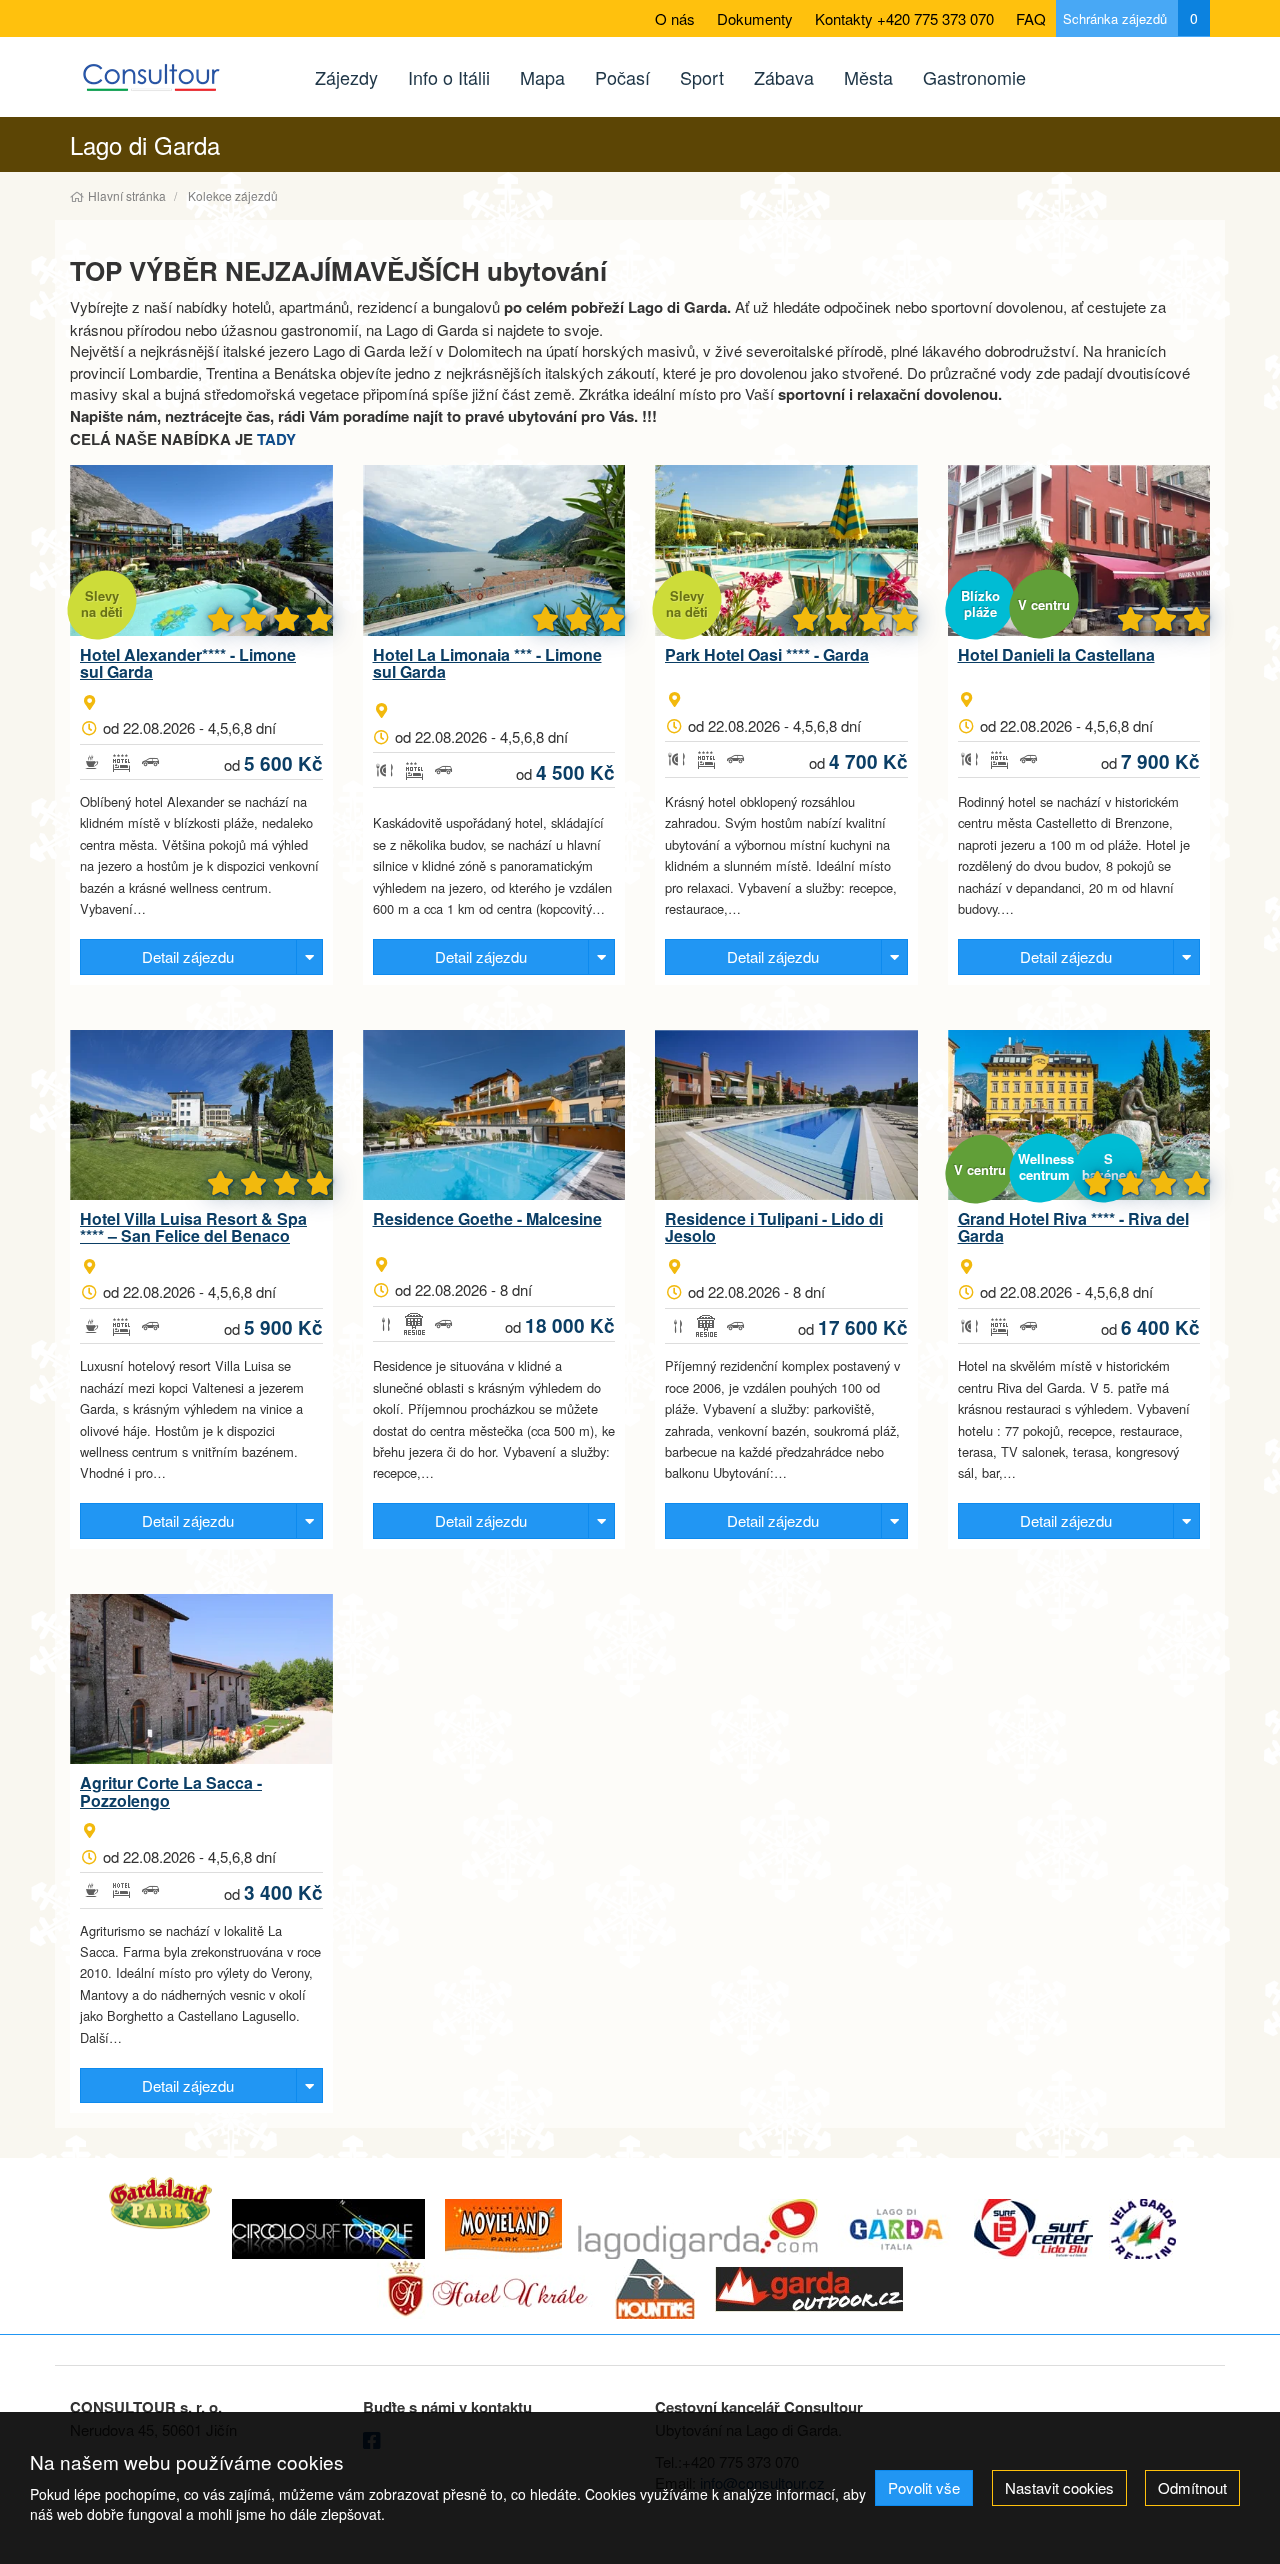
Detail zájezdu (188, 956)
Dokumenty (755, 18)
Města (868, 77)
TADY (276, 439)
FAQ (1031, 18)
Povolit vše (924, 2487)
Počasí (622, 77)
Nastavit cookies (1059, 2487)
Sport (702, 77)
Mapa (542, 77)
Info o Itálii (449, 77)
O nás (675, 18)
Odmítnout (1192, 2487)
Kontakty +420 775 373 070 (904, 18)
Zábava (784, 77)
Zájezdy (346, 77)
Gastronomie (974, 77)
